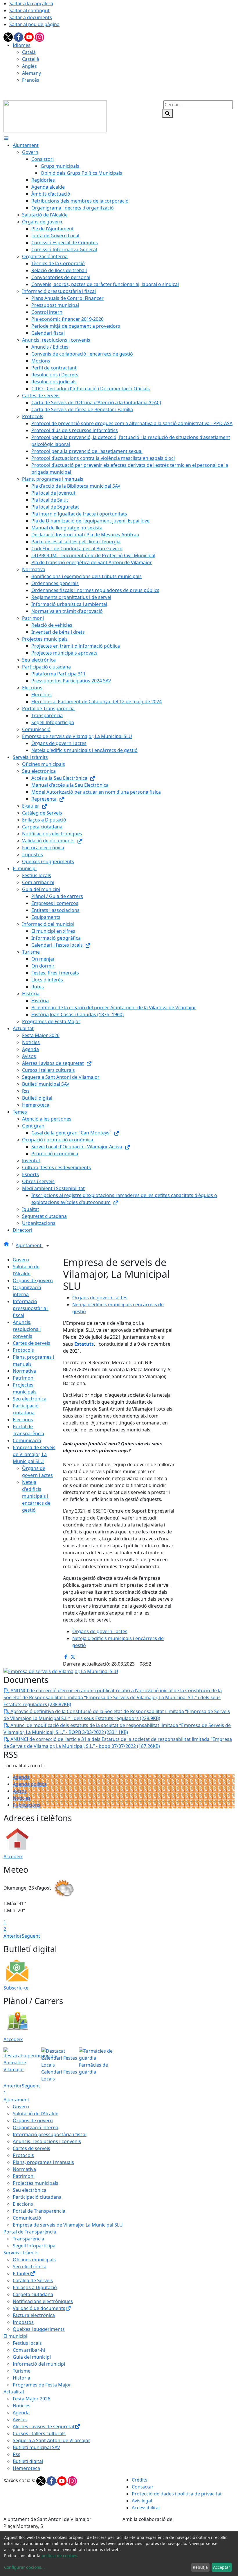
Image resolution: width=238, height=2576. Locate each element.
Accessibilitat (146, 2508)
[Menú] (6, 138)
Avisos (20, 1791)
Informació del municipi (39, 2364)
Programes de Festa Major (42, 2385)
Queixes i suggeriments (39, 2329)
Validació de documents (39, 2308)
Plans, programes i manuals (43, 2162)
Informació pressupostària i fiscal (31, 1308)
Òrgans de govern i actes (100, 1298)
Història (21, 2378)
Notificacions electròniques (43, 2301)
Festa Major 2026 (31, 2399)
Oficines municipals (34, 2260)
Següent (31, 1936)
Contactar (143, 2487)
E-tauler (21, 2273)
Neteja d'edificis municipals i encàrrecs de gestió (36, 1496)
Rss (17, 2454)
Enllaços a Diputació (35, 2287)
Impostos (23, 2322)
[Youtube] (30, 37)
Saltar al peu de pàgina (34, 24)
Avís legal (142, 2501)
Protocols (23, 1350)
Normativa (24, 1371)
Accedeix (13, 1857)
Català (29, 52)
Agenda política (30, 1784)
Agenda (21, 1777)
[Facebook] (19, 37)
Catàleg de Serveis (33, 2280)
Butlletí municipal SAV (36, 2447)
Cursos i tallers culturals (39, 2433)
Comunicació (27, 1440)
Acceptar (222, 2567)
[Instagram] (39, 37)
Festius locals (27, 2343)
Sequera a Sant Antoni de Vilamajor (52, 2440)
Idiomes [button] (22, 45)
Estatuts (84, 1344)
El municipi (15, 2336)
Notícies (22, 1798)
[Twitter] (9, 37)
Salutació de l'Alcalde (36, 2114)
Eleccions (23, 1420)
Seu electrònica (30, 1399)
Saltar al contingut (29, 10)
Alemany (31, 73)
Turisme (22, 2371)
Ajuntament (29, 1245)
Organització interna (36, 2127)
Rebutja (200, 2567)
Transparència (28, 2239)
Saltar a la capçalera (31, 3)
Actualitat (14, 2392)
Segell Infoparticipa (34, 2246)
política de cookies (59, 2556)
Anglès (29, 66)
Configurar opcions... (24, 2567)
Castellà (31, 59)
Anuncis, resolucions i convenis (27, 1329)
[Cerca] (167, 113)
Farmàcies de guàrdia (93, 2068)
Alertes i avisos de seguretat (44, 2426)
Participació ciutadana (37, 2197)
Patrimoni (24, 1378)
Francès (31, 80)
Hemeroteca (26, 2468)
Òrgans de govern (33, 1280)
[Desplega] (48, 1246)
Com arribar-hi (29, 2350)
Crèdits (140, 2480)
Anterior (13, 1936)
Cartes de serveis (31, 1343)
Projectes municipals (36, 2183)
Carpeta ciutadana (33, 2294)
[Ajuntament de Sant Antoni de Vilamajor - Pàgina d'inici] (55, 116)
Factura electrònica (34, 2315)
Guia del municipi (32, 2357)
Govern (21, 1260)
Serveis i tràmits (21, 2253)
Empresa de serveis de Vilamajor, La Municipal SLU (34, 1454)
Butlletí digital (28, 2461)
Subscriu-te (16, 1988)
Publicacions (27, 1805)
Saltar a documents (31, 17)
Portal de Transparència (39, 2211)
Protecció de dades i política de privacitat (177, 2494)
